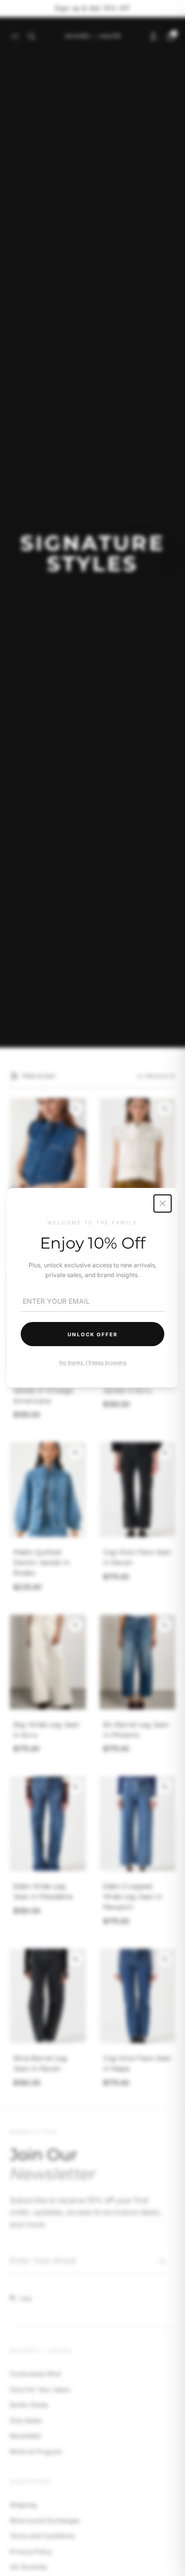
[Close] (163, 1203)
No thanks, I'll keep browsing (93, 1363)
